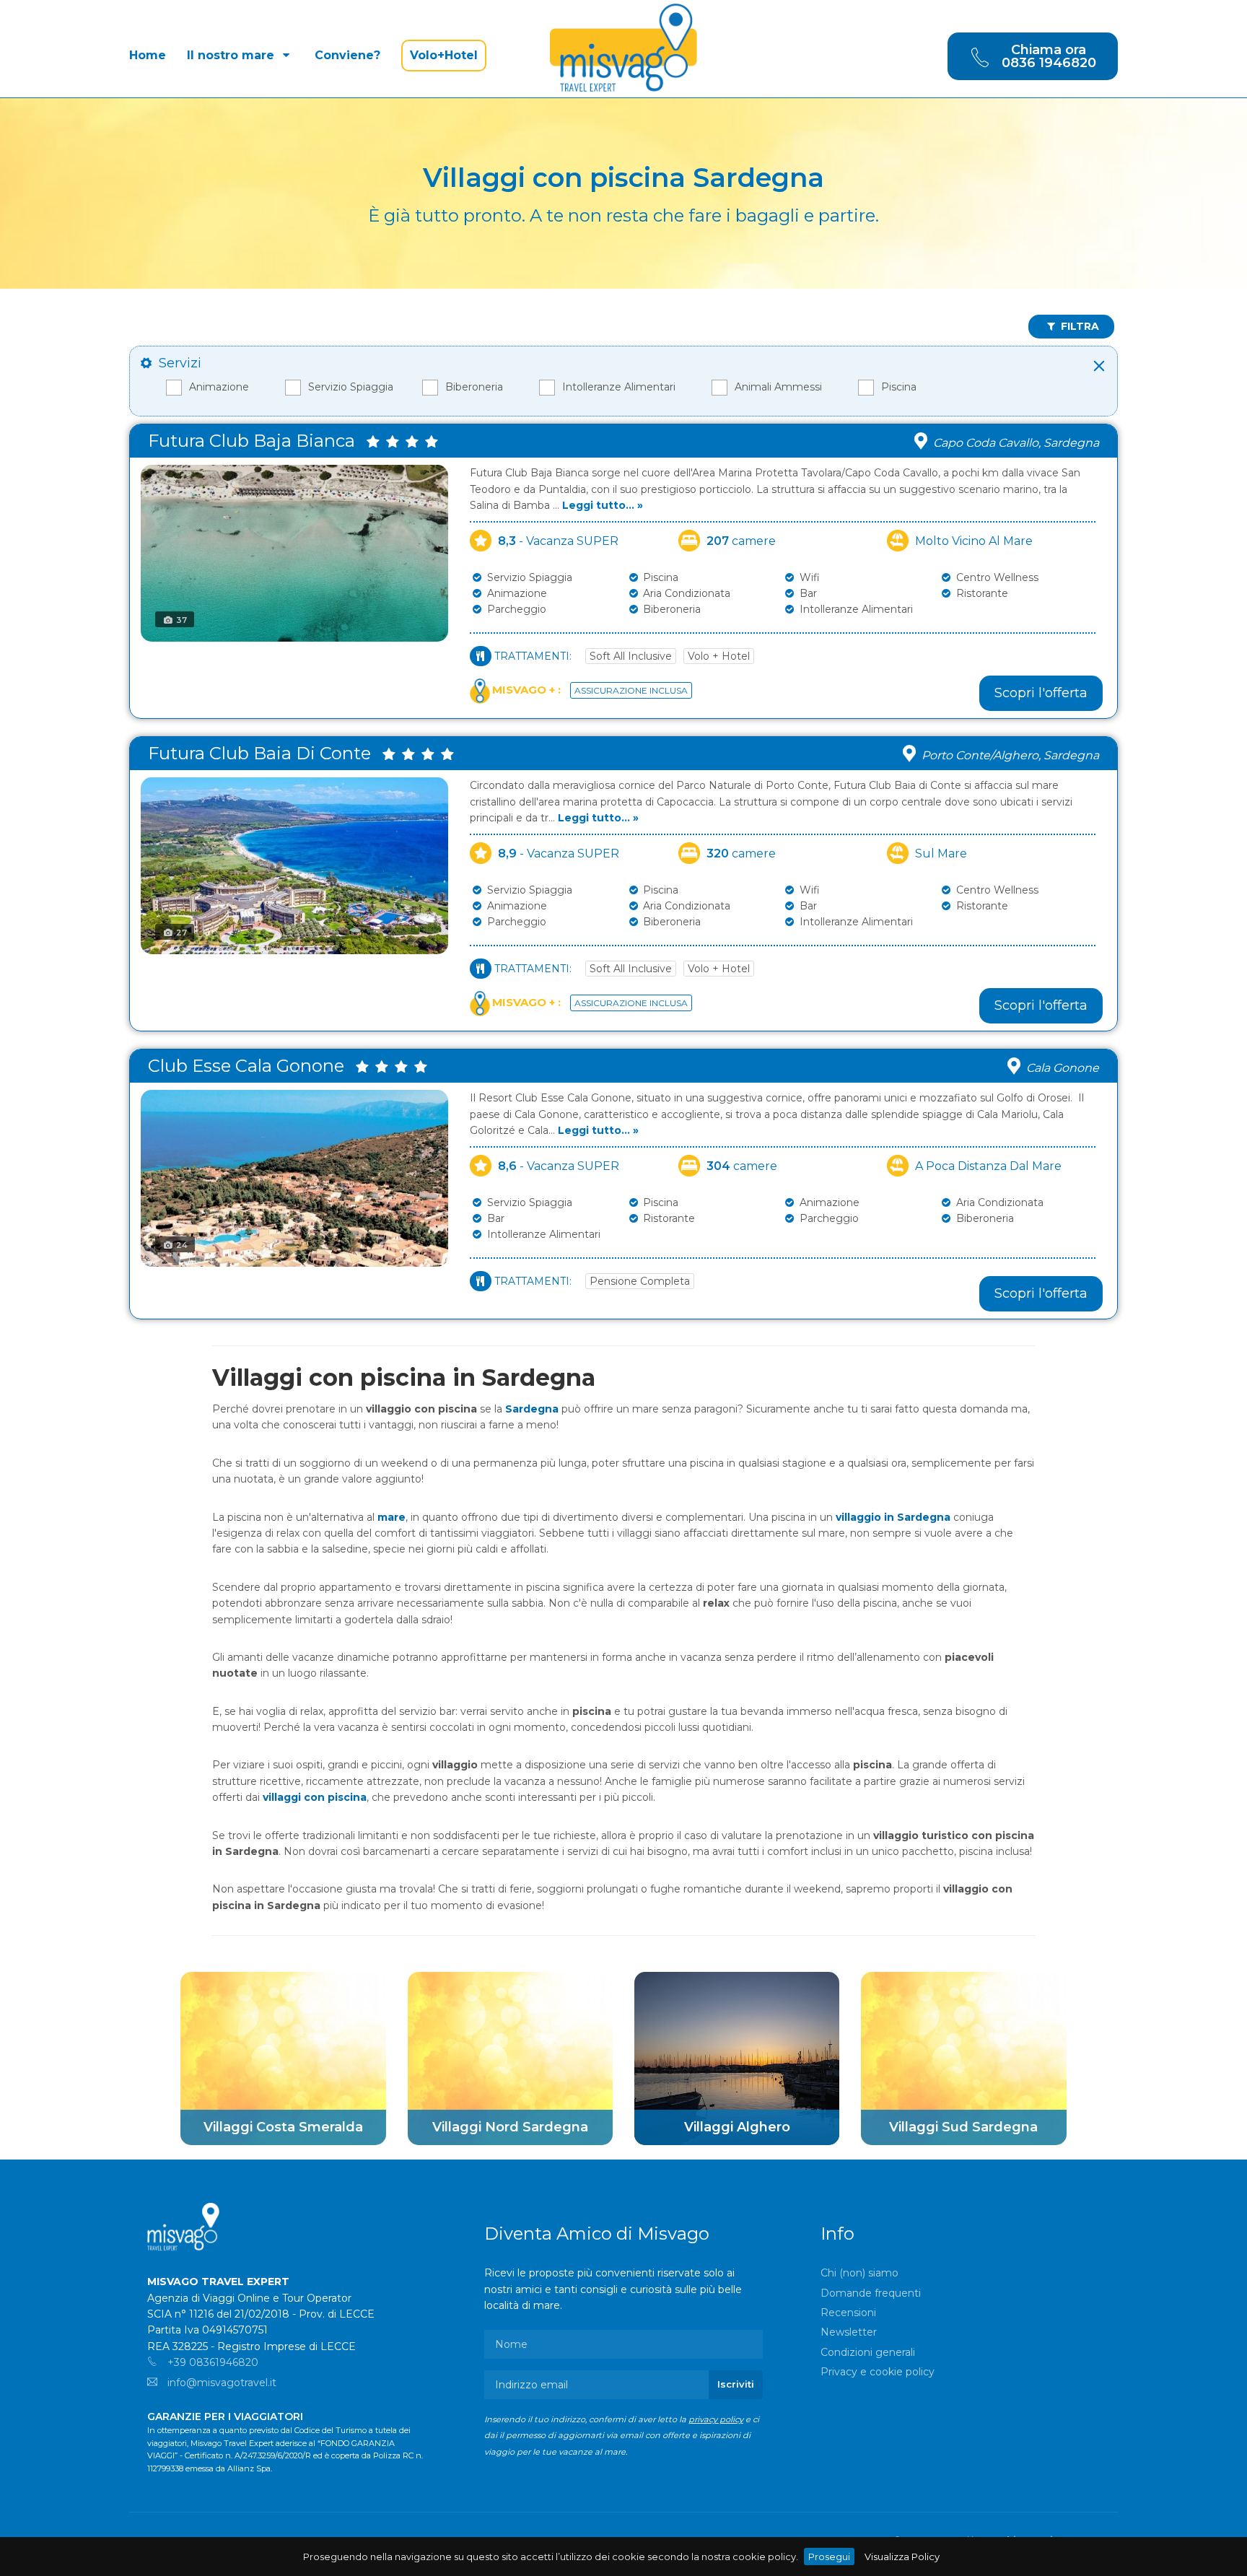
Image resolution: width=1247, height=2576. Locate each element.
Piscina (899, 387)
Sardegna (532, 1409)
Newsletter (849, 2332)
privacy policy (716, 2419)
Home (148, 55)
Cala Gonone (1063, 1068)
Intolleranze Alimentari (619, 387)
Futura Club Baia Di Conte (264, 753)
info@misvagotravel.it (220, 2383)
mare (391, 1517)
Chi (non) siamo (859, 2273)
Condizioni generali (868, 2352)
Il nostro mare (232, 55)
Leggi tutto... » (603, 505)
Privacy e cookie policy (878, 2372)
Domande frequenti (871, 2293)
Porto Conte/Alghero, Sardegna (1010, 755)
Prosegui (829, 2557)
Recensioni (848, 2313)
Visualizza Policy (902, 2557)
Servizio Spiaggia (351, 387)
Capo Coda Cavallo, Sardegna (1016, 443)
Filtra (1078, 326)
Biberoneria (474, 387)
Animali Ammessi (778, 387)
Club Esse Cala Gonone (250, 1066)
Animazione (219, 387)
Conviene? (347, 55)
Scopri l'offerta (1041, 693)
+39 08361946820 (211, 2362)
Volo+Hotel (444, 55)
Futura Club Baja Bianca (256, 441)
